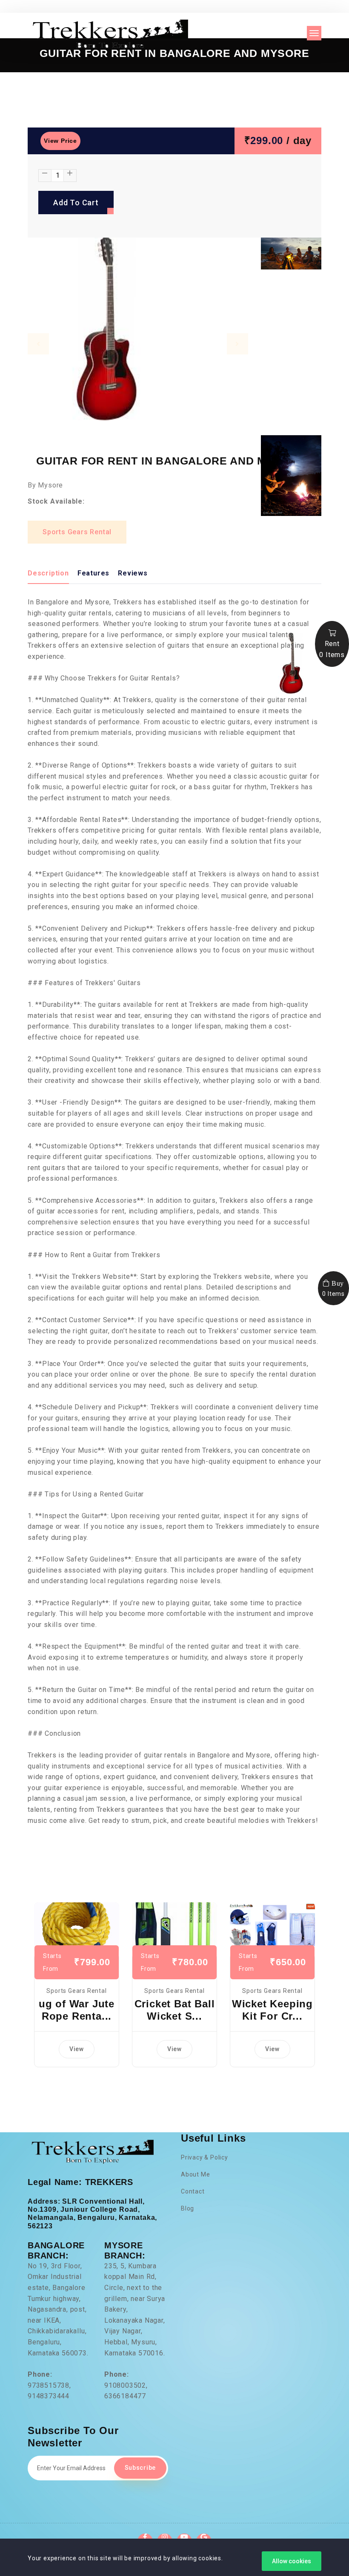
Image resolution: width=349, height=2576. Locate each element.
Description (48, 573)
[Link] (77, 1928)
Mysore (50, 485)
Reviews (133, 573)
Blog (187, 2208)
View (77, 2049)
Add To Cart (76, 203)
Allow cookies (292, 2561)
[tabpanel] (138, 333)
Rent (332, 649)
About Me (195, 2174)
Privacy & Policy (205, 2157)
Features (93, 573)
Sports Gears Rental (77, 532)
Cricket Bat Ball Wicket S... (175, 2010)
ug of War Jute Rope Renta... (77, 2010)
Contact (193, 2191)
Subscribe (140, 2468)
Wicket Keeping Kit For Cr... (272, 2010)
